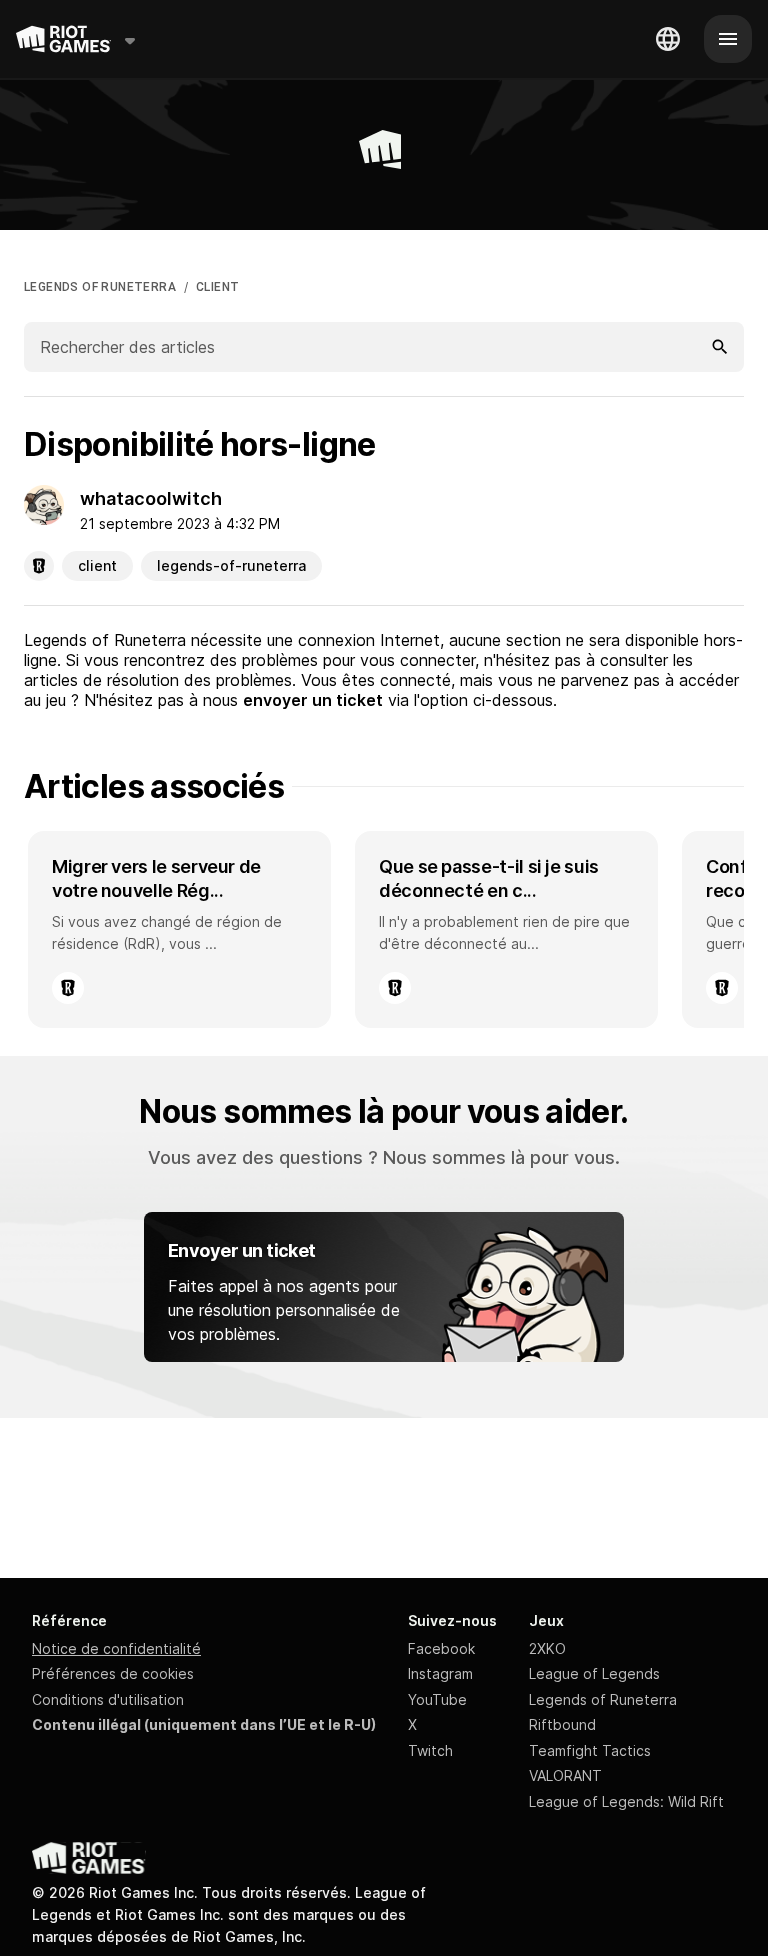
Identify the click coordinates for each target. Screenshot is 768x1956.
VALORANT (565, 1775)
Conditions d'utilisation (108, 1699)
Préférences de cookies (113, 1673)
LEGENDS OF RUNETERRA (100, 287)
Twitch (430, 1750)
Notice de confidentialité (116, 1648)
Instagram (440, 1673)
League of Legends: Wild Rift (626, 1801)
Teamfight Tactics (590, 1750)
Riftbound (562, 1724)
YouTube (437, 1699)
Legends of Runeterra (603, 1699)
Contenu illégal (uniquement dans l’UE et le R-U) (204, 1724)
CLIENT (217, 287)
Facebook (441, 1648)
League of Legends (594, 1673)
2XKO (547, 1648)
